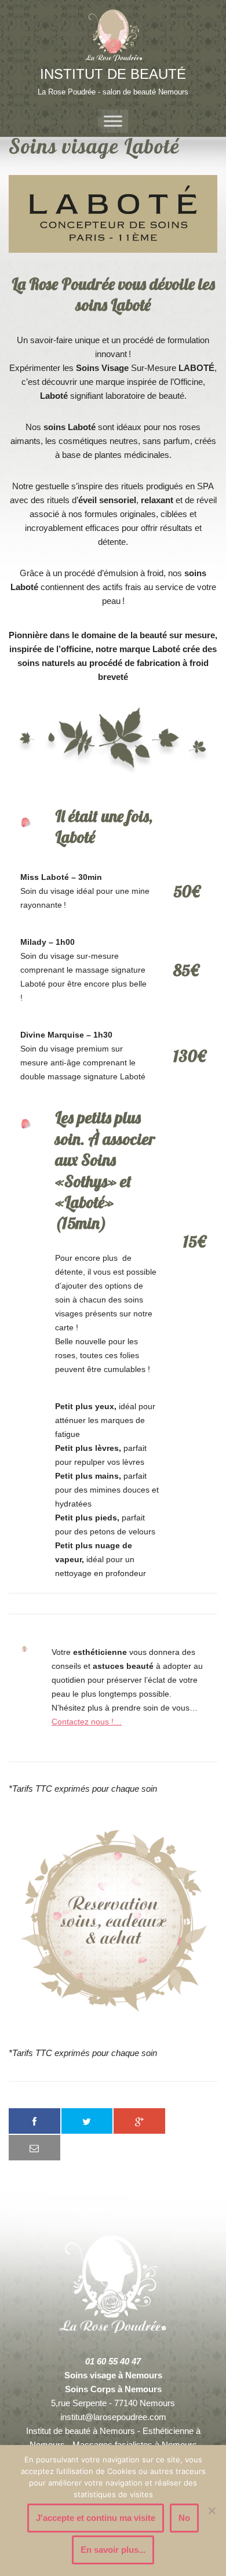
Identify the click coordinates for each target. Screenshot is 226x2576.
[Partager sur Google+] (139, 2121)
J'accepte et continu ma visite (96, 2518)
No (184, 2518)
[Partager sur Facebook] (34, 2121)
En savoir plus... (113, 2550)
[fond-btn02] (113, 1921)
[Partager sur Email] (34, 2148)
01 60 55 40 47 (113, 2361)
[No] (212, 2510)
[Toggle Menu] (113, 121)
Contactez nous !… (87, 1722)
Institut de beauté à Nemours (81, 2431)
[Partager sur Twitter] (87, 2121)
